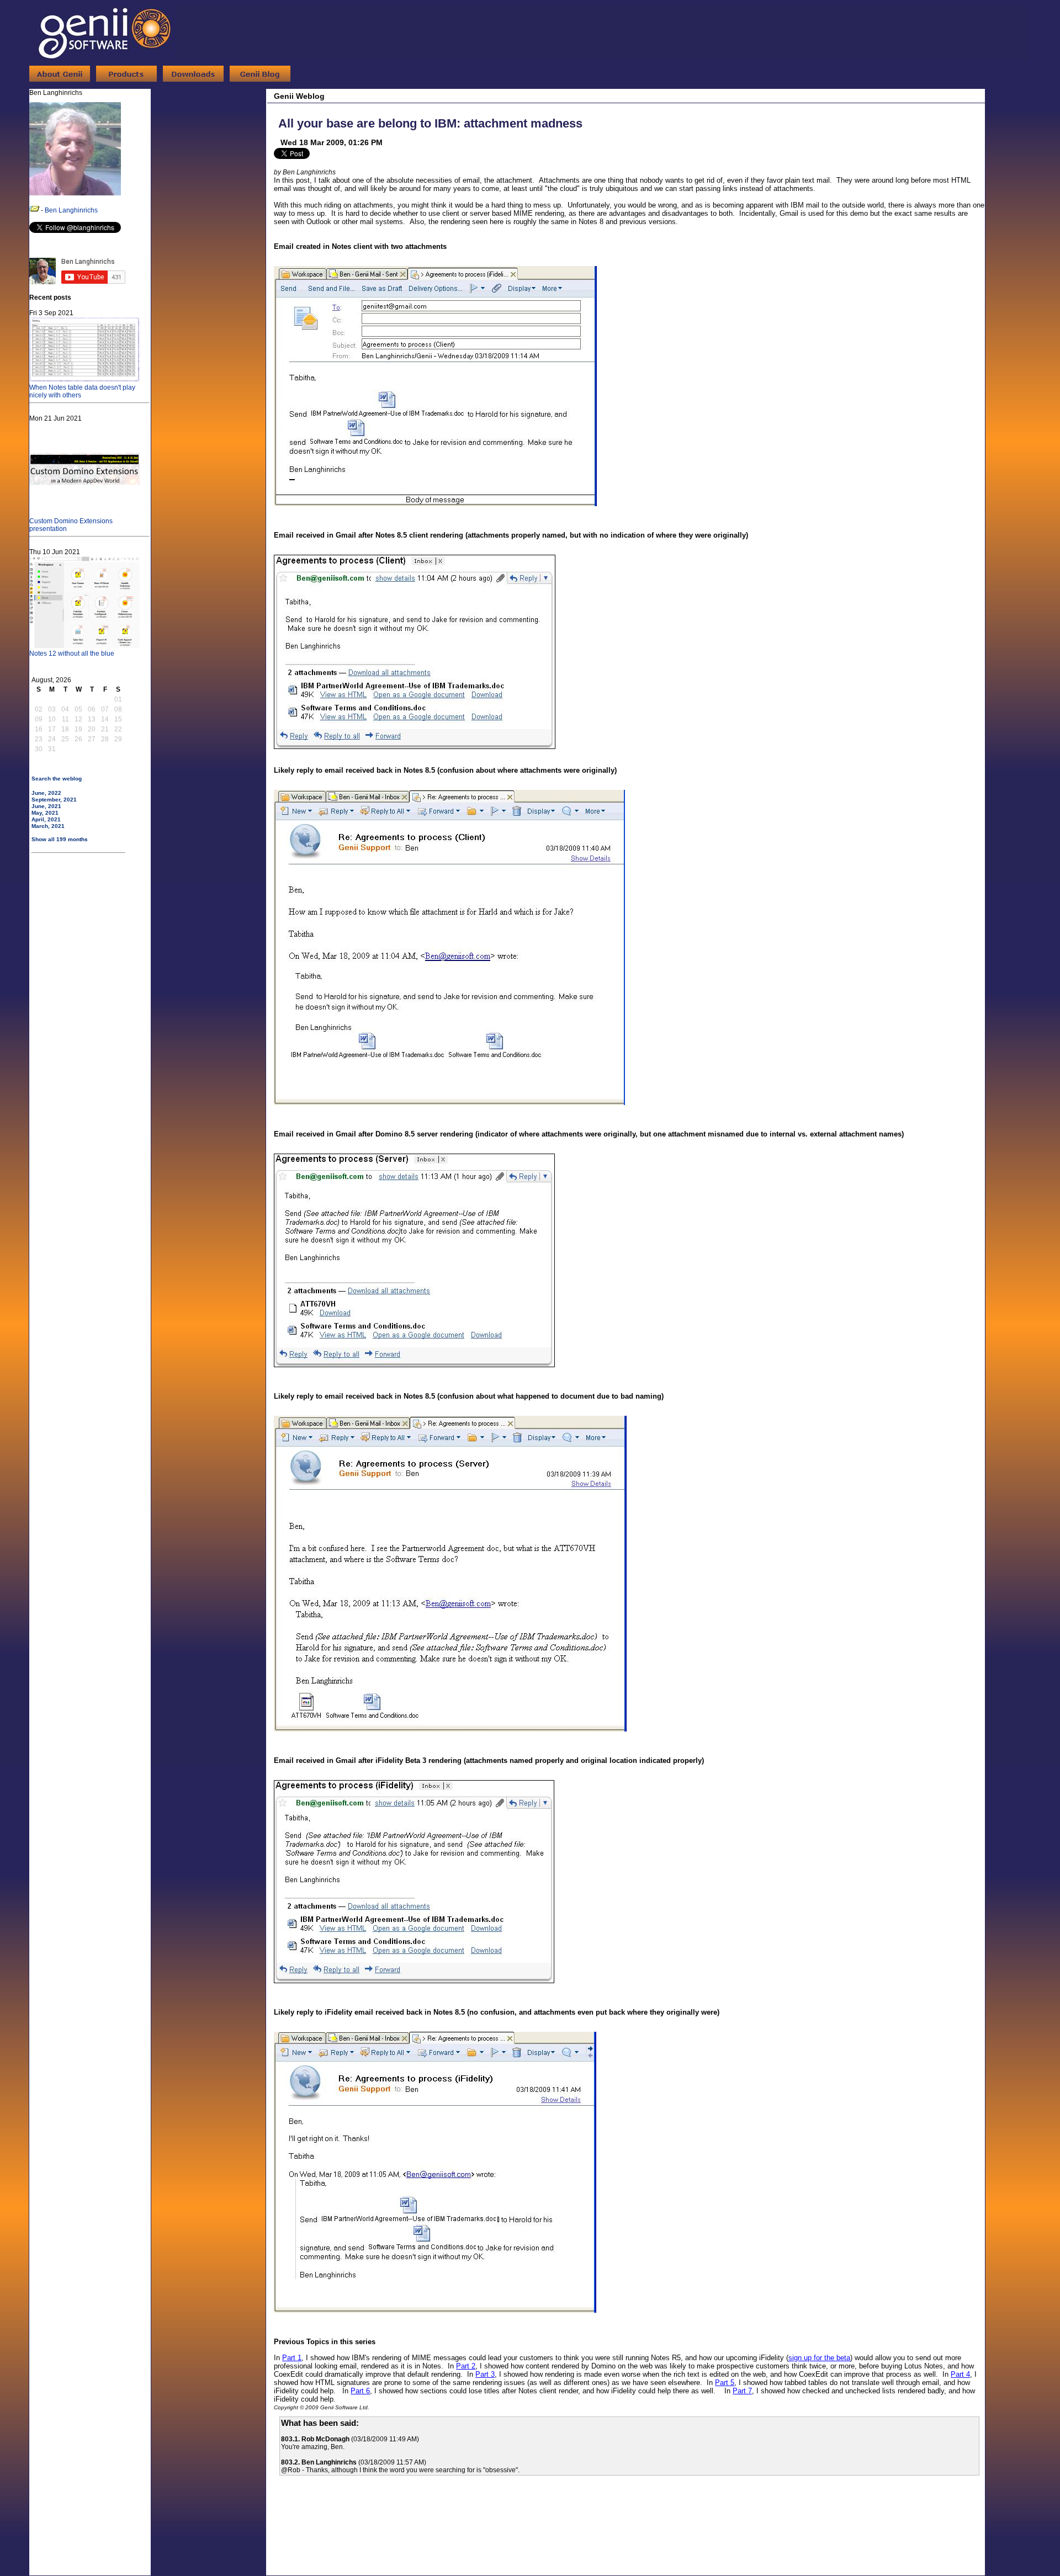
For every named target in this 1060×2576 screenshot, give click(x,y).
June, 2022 (46, 793)
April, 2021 (46, 819)
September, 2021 (54, 800)
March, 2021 (48, 826)
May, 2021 (45, 813)
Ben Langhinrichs (71, 210)
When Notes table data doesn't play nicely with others (82, 391)
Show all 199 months (60, 839)
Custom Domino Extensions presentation (71, 525)
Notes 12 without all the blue (72, 654)
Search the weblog (57, 779)
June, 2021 (46, 806)
